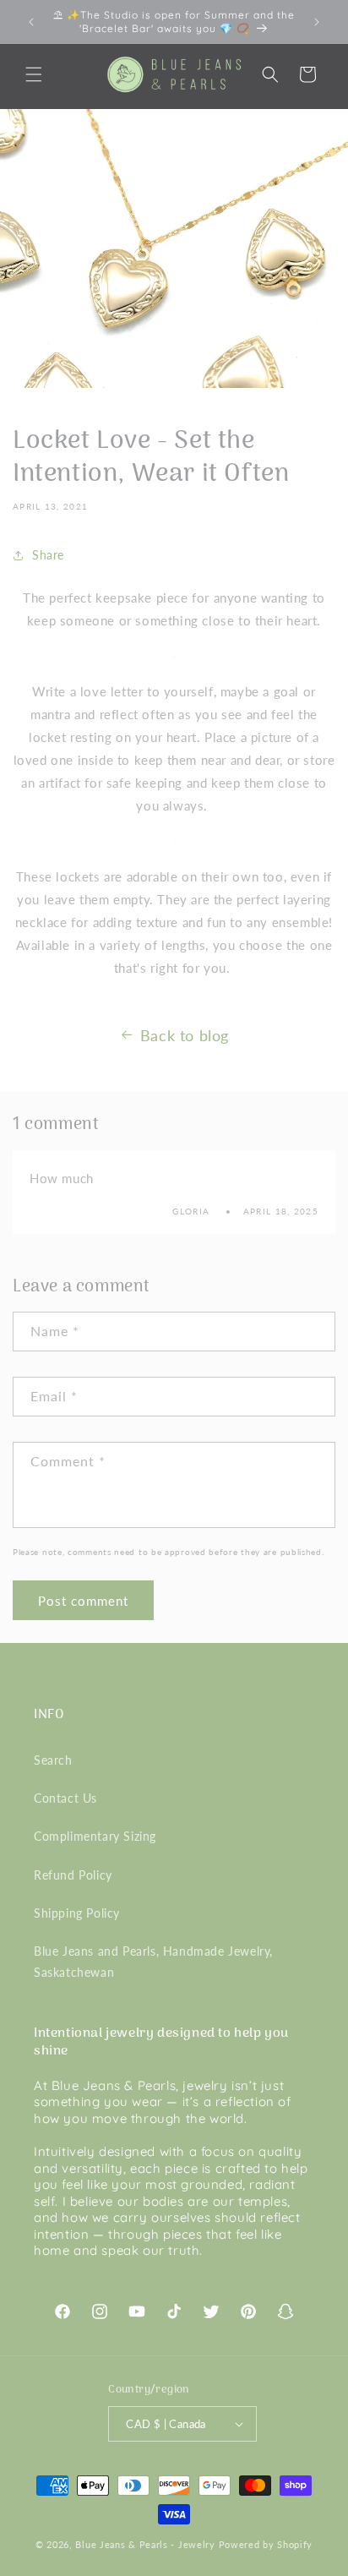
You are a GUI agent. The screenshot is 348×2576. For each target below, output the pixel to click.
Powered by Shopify (266, 2544)
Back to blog (185, 1035)
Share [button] (48, 555)
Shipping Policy (77, 1913)
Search (53, 1760)
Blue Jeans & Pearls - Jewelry (145, 2544)
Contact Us (65, 1798)
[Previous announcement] (31, 22)
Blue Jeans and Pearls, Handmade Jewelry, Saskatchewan (153, 1962)
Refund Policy (73, 1875)
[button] (34, 74)
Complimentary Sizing (95, 1836)
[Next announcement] (317, 22)
